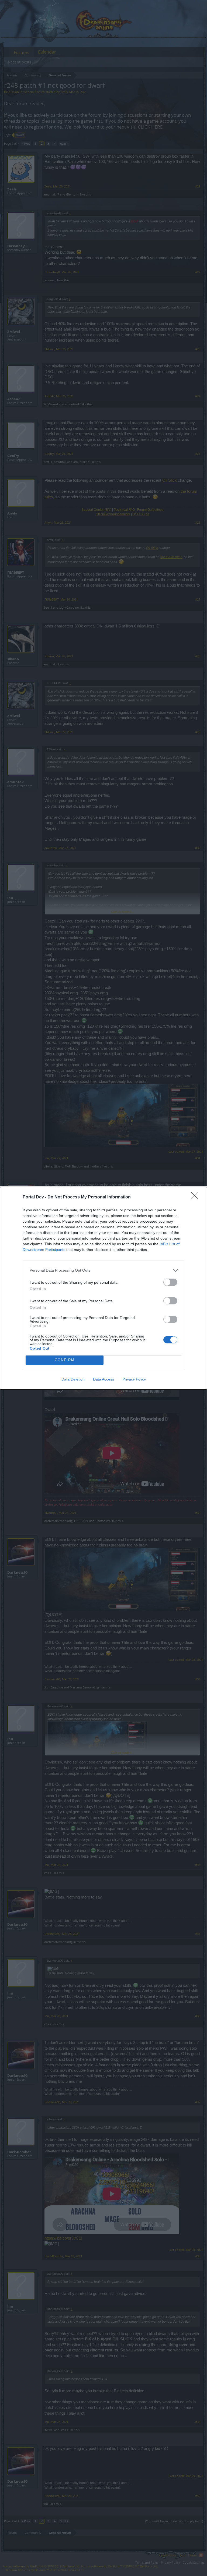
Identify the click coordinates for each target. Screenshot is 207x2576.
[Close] (196, 1197)
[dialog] (103, 1288)
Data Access (103, 1379)
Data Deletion (73, 1379)
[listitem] (103, 1270)
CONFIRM (65, 1360)
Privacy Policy (134, 1379)
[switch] (170, 1282)
